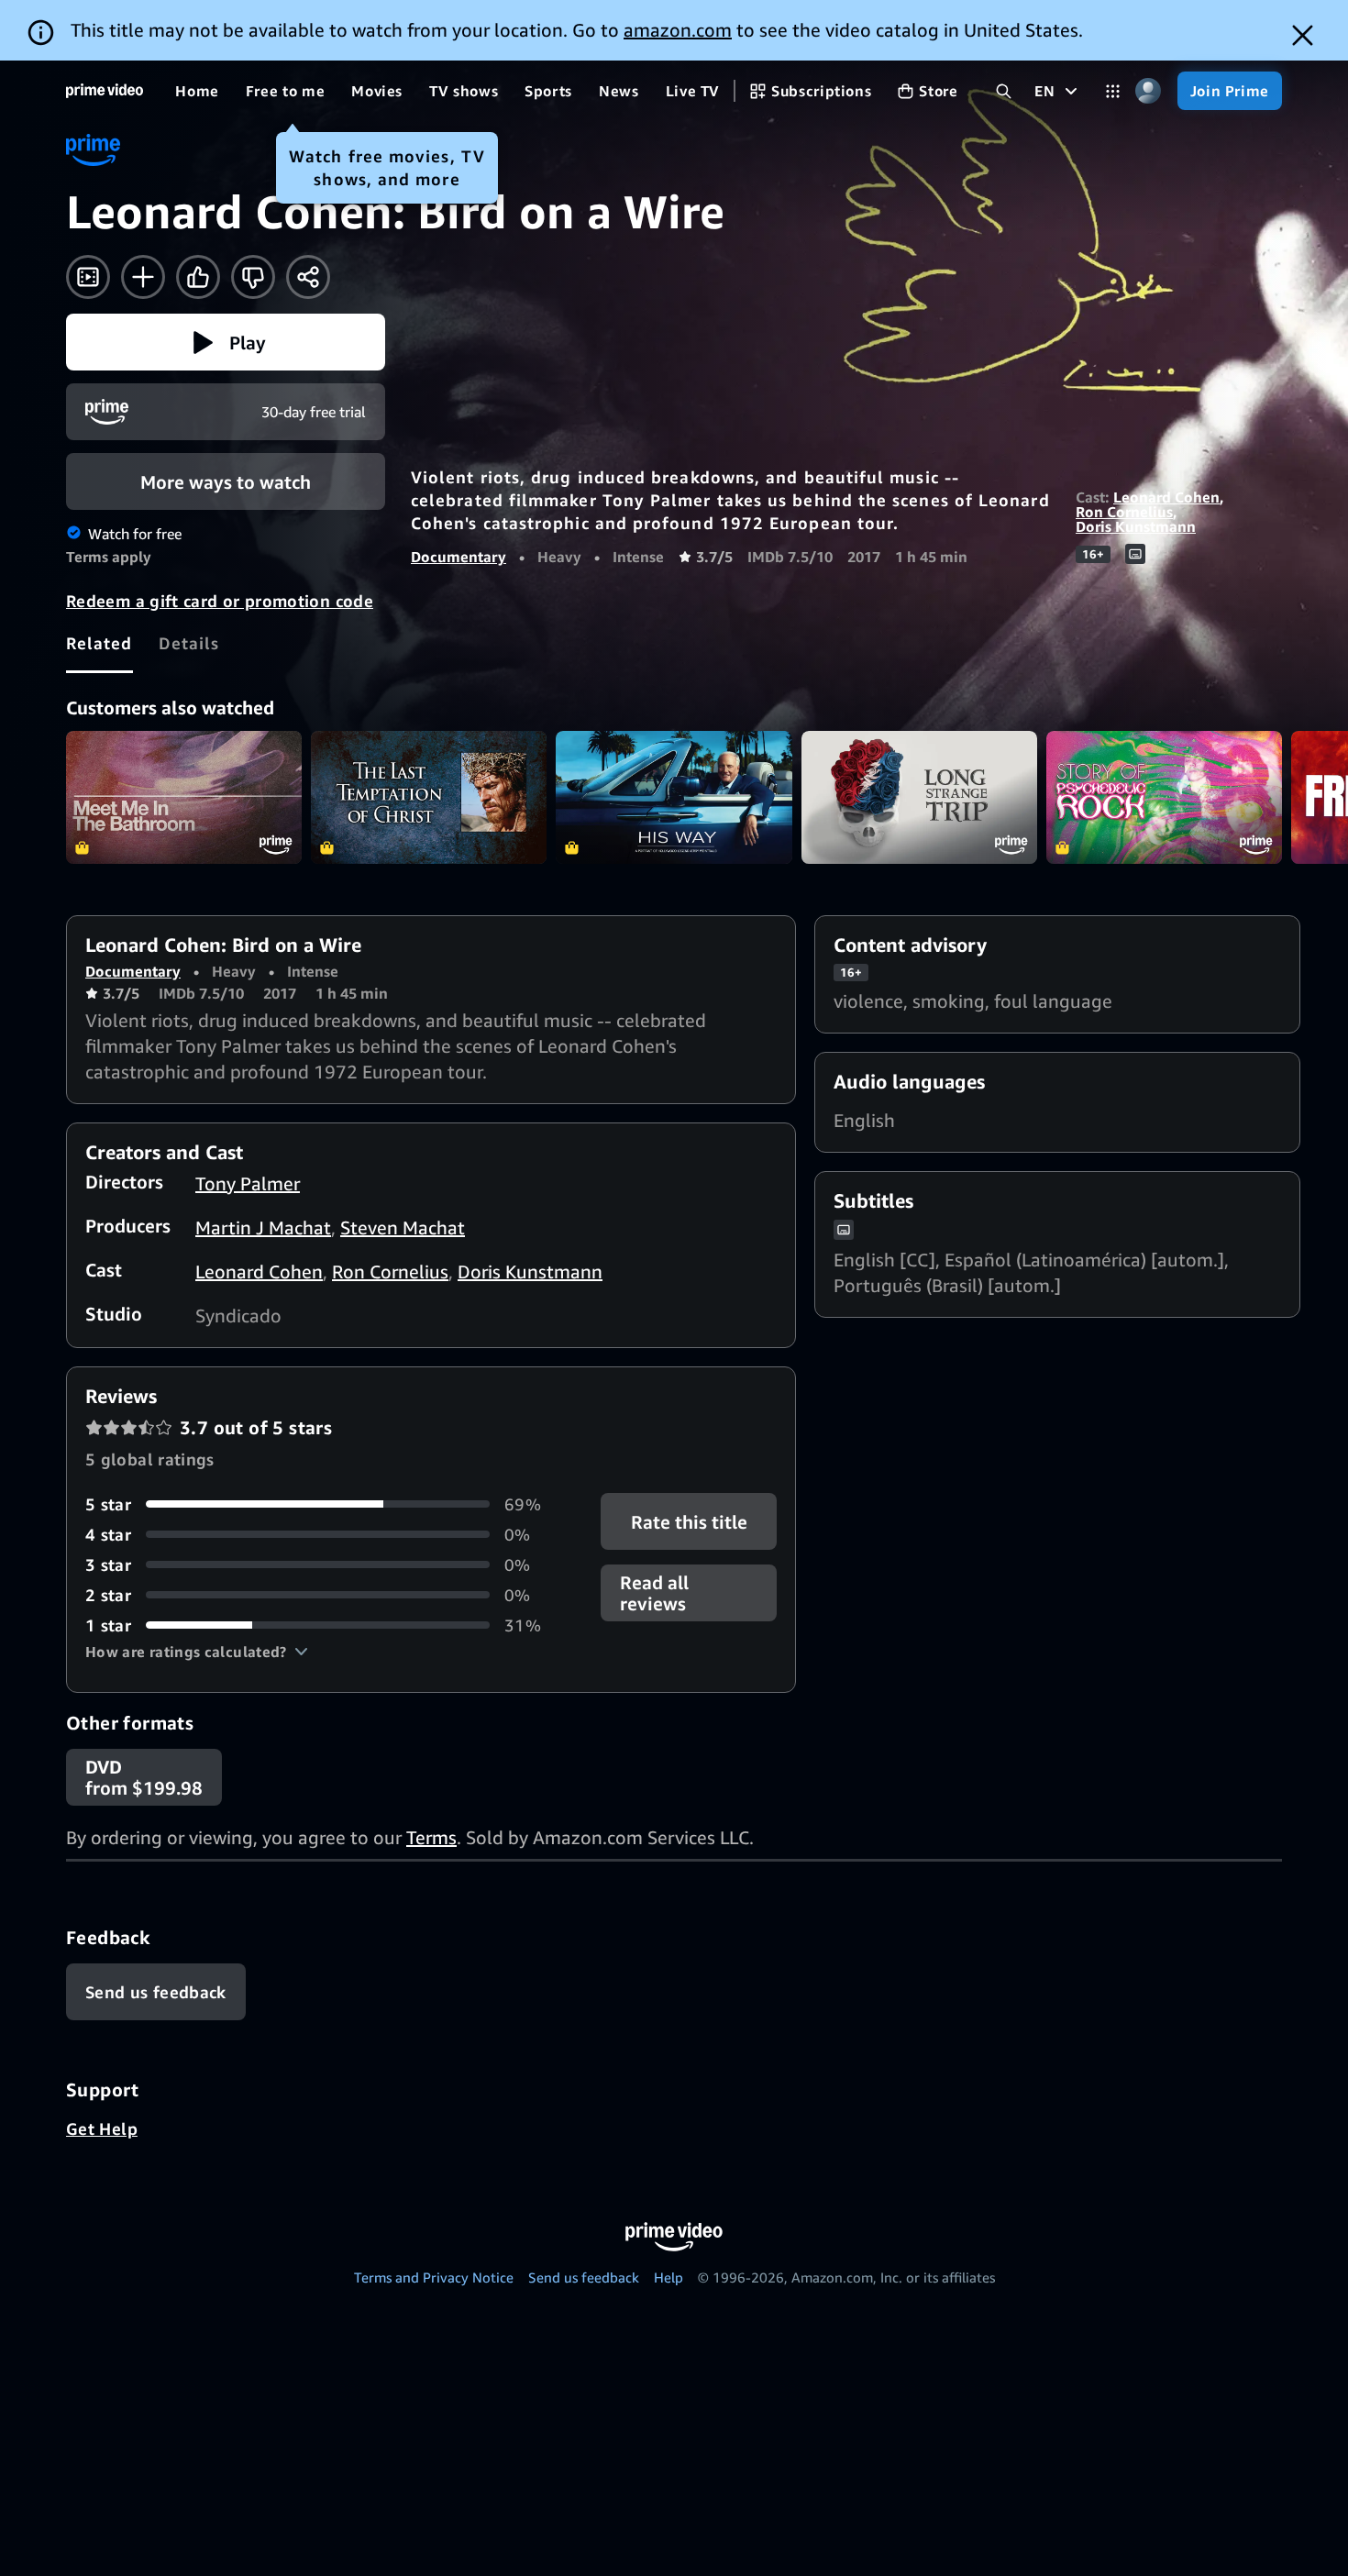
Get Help (102, 2128)
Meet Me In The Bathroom (184, 797)
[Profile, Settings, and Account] (1149, 91)
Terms (431, 1837)
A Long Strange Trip (919, 797)
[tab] (99, 643)
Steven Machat (403, 1227)
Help (668, 2277)
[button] (226, 342)
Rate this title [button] (688, 1521)
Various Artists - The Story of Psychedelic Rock (1164, 797)
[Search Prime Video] (1004, 91)
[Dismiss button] (1303, 35)
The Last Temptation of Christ (429, 797)
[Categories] (1113, 91)
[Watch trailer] (88, 277)
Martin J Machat (263, 1227)
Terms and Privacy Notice (434, 2277)
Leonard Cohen (1166, 497)
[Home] (105, 91)
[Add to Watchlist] (143, 277)
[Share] (308, 277)
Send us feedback (584, 2277)
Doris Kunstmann (1136, 526)
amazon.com (678, 30)
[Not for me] (253, 277)
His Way (674, 797)
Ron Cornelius (1124, 512)
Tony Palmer (248, 1183)
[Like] (198, 277)
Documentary (459, 557)
